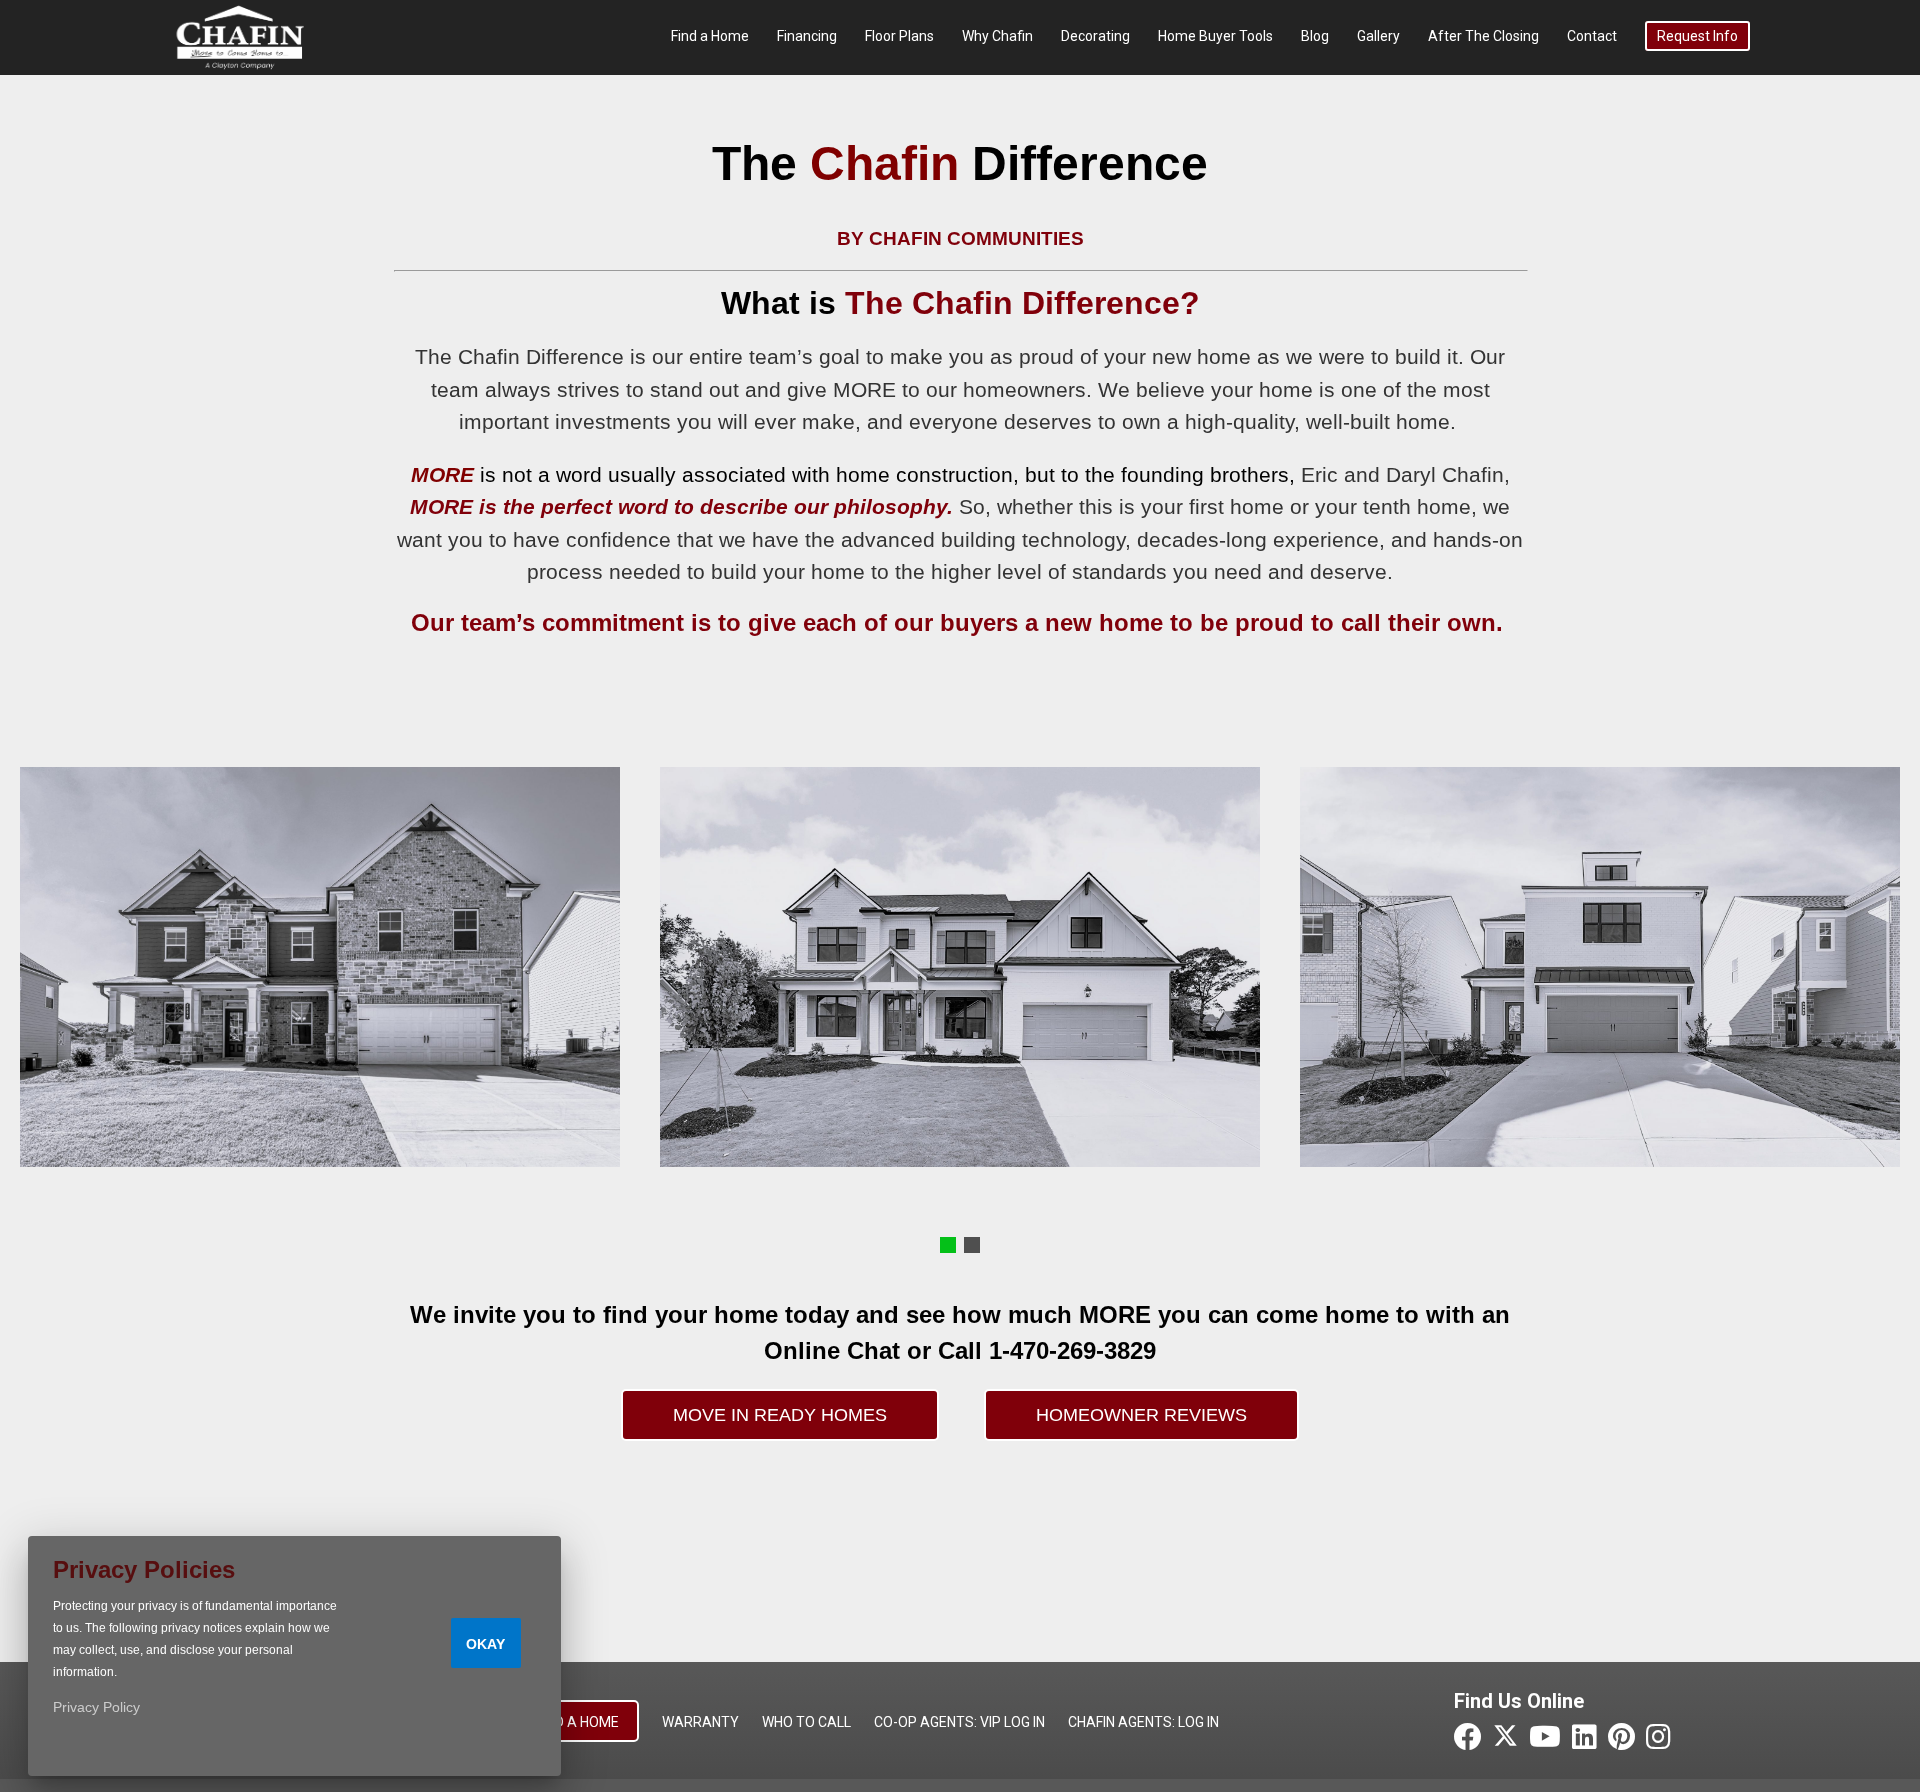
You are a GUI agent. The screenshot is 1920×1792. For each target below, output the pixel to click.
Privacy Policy (96, 1707)
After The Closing (1483, 36)
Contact (1592, 36)
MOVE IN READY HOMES (780, 1415)
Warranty (700, 1722)
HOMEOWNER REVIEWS (1141, 1415)
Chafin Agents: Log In (1143, 1722)
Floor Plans (899, 36)
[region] (960, 967)
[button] (948, 1245)
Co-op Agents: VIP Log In (959, 1722)
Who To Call (806, 1722)
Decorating (1095, 36)
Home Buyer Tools (1215, 36)
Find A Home (577, 1722)
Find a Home (710, 36)
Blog (1315, 36)
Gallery (1378, 36)
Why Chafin (997, 36)
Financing (807, 36)
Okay (485, 1644)
